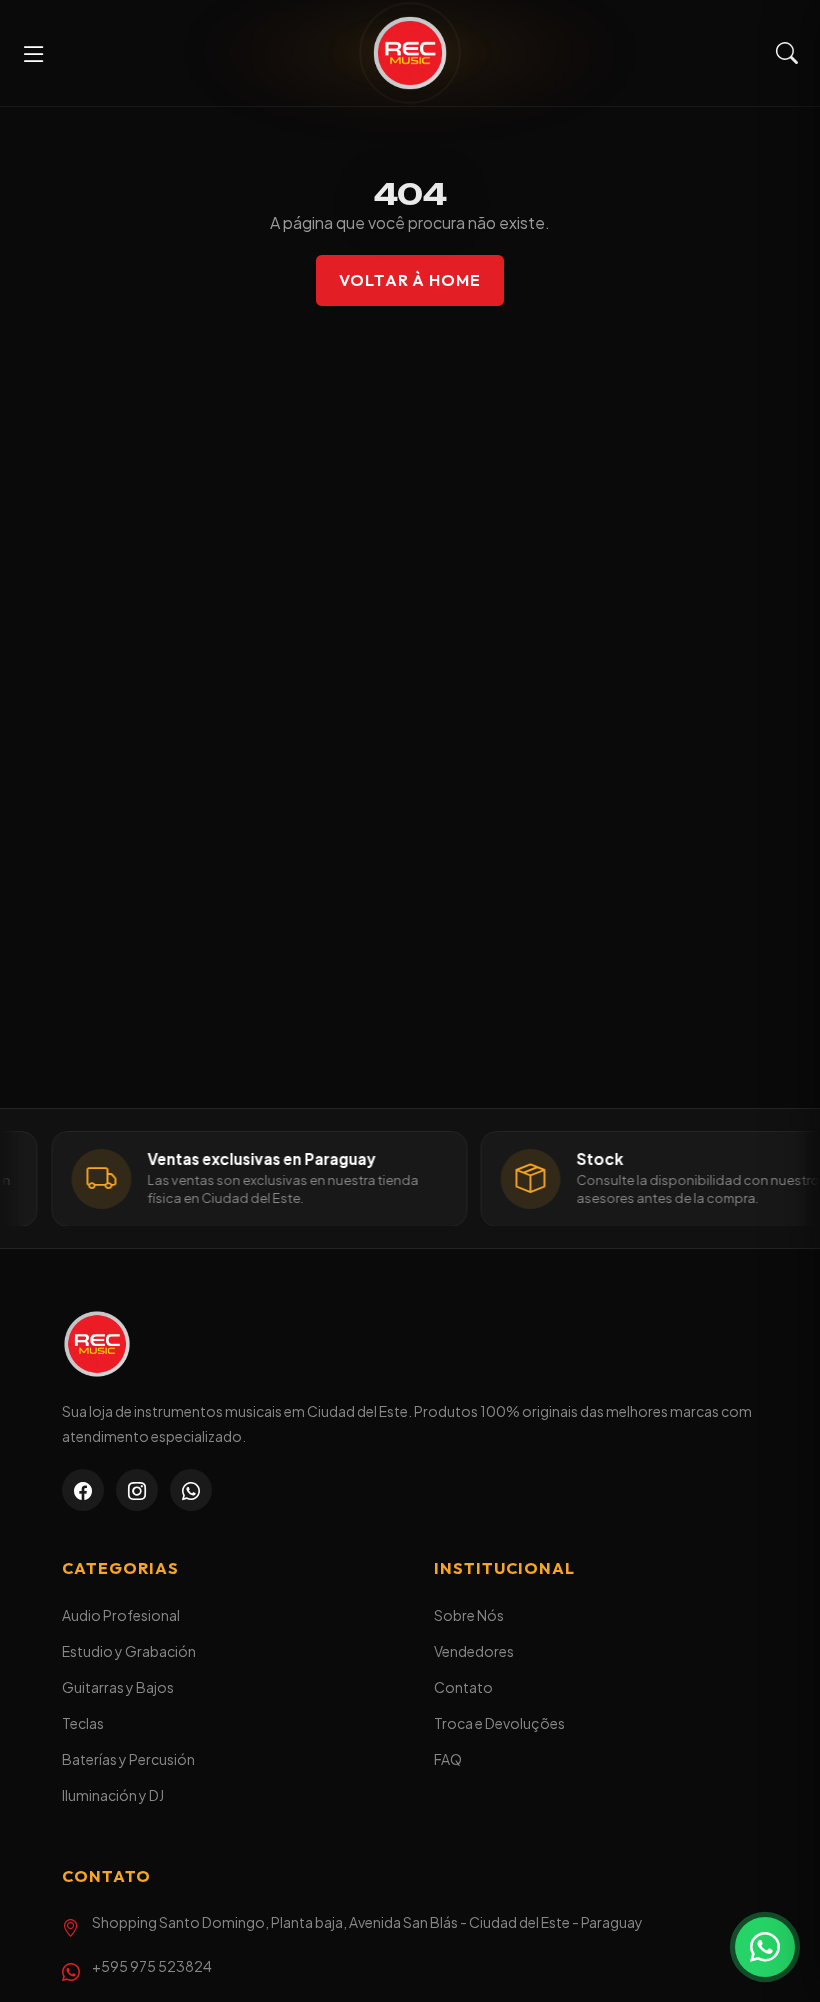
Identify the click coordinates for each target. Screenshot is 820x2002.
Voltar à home (410, 280)
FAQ (448, 1759)
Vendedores (474, 1651)
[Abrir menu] (34, 53)
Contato (463, 1687)
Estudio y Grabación (129, 1651)
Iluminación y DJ (113, 1795)
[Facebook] (83, 1490)
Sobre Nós (469, 1615)
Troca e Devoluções (499, 1723)
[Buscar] (787, 53)
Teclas (83, 1723)
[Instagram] (137, 1490)
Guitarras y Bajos (118, 1687)
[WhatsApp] (191, 1490)
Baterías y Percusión (128, 1759)
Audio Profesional (121, 1615)
